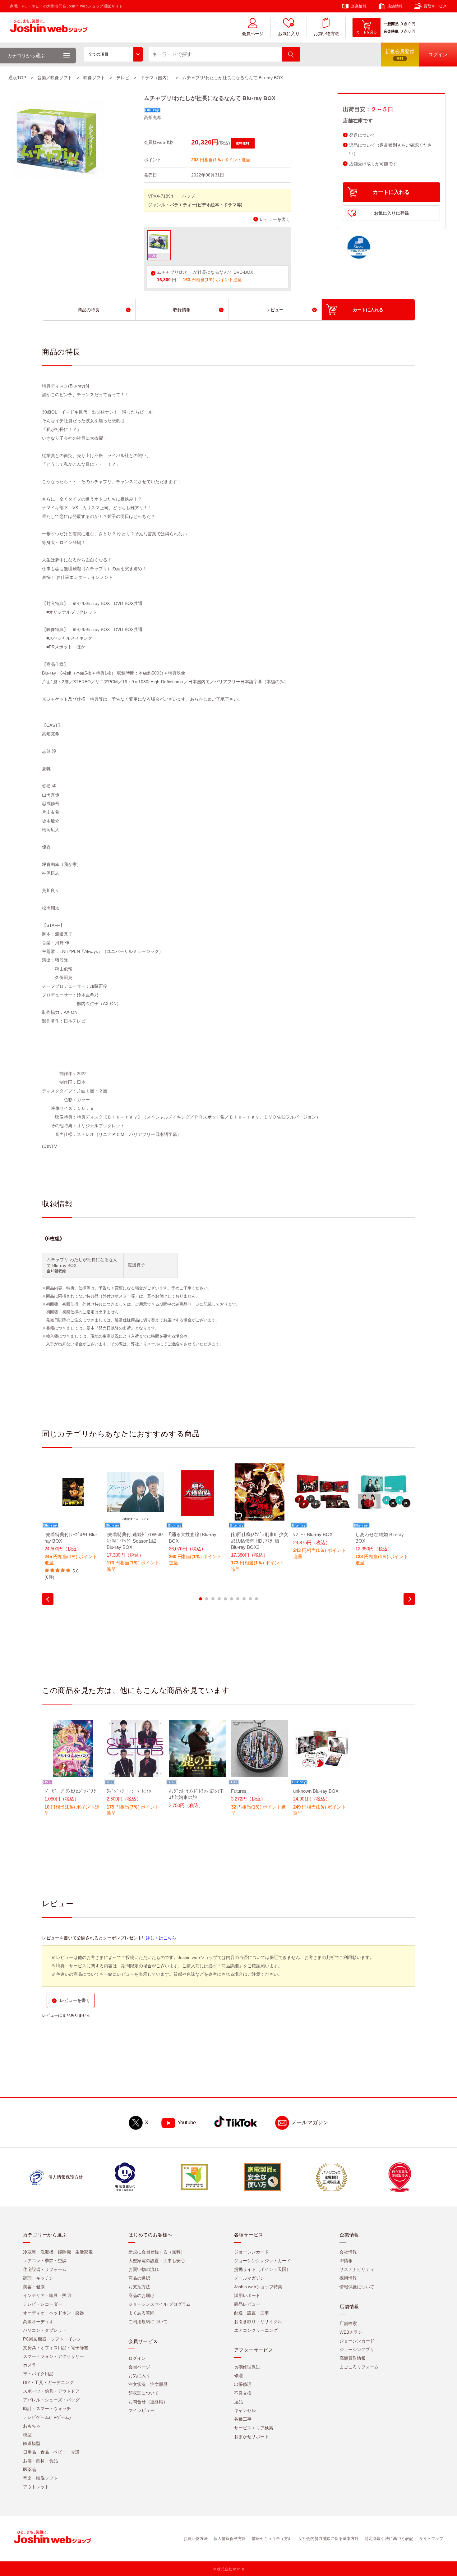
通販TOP (17, 78)
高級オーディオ (38, 2322)
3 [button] (213, 1599)
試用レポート (247, 2296)
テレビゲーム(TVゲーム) (47, 2418)
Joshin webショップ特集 (258, 2287)
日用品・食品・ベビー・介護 (51, 2452)
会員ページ (253, 34)
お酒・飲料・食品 (40, 2461)
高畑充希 (153, 117)
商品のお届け (141, 2296)
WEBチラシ (351, 2332)
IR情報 (346, 2261)
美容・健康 (34, 2287)
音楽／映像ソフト (55, 78)
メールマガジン (310, 2123)
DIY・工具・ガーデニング (48, 2383)
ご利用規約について (148, 2322)
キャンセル (245, 2411)
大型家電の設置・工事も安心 (157, 2261)
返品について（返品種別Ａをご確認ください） (390, 149)
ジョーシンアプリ (357, 2350)
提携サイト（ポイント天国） (262, 2270)
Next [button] (409, 1599)
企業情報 (359, 6)
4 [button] (219, 1599)
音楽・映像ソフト (40, 2478)
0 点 (404, 24)
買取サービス (435, 6)
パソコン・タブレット (45, 2331)
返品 (238, 2402)
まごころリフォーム (359, 2367)
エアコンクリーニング (256, 2331)
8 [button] (244, 1599)
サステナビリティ (357, 2270)
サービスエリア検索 (254, 2428)
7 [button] (238, 1599)
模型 (27, 2435)
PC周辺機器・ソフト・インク (52, 2339)
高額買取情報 (353, 2359)
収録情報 (182, 310)
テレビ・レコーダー (43, 2304)
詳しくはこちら (161, 1938)
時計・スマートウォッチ (47, 2409)
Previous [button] (48, 1599)
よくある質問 (141, 2313)
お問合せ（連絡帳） (148, 2402)
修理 (238, 2376)
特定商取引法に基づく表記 (389, 2539)
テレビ (123, 78)
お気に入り (289, 34)
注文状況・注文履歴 (148, 2385)
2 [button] (207, 1599)
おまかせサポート (252, 2437)
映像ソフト (94, 78)
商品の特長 (89, 310)
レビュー (275, 310)
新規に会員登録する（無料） (157, 2252)
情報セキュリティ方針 (272, 2539)
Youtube (187, 2123)
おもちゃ (32, 2426)
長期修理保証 (247, 2367)
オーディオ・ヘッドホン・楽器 (53, 2313)
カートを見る (367, 32)
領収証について (144, 2393)
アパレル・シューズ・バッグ (51, 2400)
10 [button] (256, 1599)
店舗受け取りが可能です (373, 164)
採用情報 (348, 2278)
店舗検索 (348, 2324)
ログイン (137, 2359)
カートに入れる (391, 192)
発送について (362, 135)
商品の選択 (139, 2278)
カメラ (30, 2365)
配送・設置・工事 (252, 2313)
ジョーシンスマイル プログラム (159, 2304)
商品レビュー (247, 2304)
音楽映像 (391, 31)
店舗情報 (395, 6)
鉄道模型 (32, 2444)
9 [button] (250, 1599)
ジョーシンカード (252, 2252)
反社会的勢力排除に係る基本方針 (328, 2539)
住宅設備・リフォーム (45, 2270)
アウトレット (36, 2487)
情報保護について (357, 2287)
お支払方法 (139, 2287)
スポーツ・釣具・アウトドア (51, 2391)
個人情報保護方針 (230, 2539)
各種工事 (243, 2419)
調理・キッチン (38, 2278)
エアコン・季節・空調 (45, 2261)
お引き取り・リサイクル (258, 2322)
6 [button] (232, 1599)
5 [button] (225, 1599)
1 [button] (201, 1599)
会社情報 (348, 2252)
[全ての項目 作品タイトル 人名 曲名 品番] (113, 54)
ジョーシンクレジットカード (262, 2261)
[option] (73, 1522)
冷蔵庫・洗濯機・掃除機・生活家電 (58, 2252)
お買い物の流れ (144, 2270)
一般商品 (391, 24)
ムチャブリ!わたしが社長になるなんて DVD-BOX (205, 272)
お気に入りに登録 (391, 213)
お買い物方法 (326, 34)
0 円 (412, 24)
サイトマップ (431, 2539)
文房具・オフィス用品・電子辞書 (56, 2348)
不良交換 (243, 2393)
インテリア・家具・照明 (47, 2296)
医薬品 (30, 2470)
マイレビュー (141, 2411)
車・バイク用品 (38, 2374)
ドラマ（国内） (156, 78)
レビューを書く (275, 220)
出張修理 (243, 2385)
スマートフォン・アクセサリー (53, 2357)
